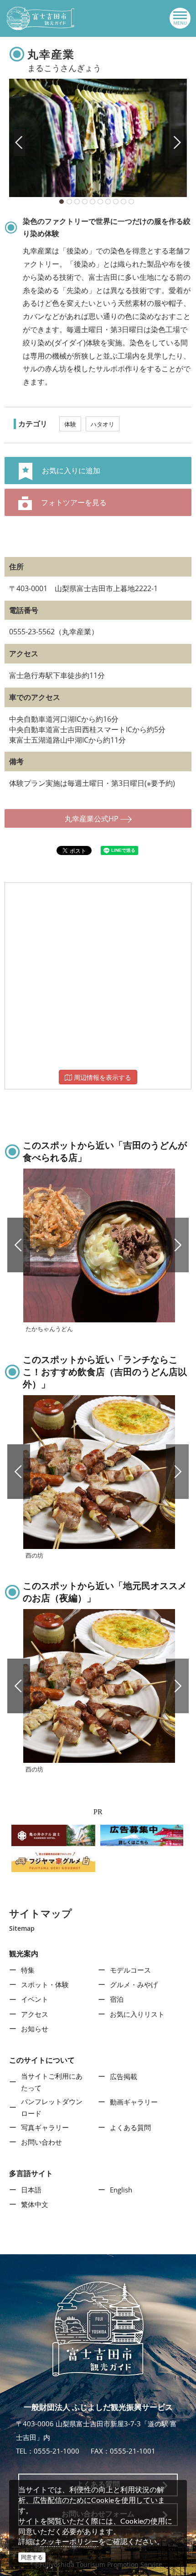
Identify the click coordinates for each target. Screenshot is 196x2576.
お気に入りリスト (137, 2014)
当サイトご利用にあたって (52, 2082)
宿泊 (117, 1999)
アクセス (35, 2014)
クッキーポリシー (69, 2541)
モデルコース (130, 1970)
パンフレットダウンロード (52, 2107)
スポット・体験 (45, 1984)
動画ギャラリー (134, 2102)
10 (131, 202)
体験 (70, 424)
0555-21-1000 (57, 2451)
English (121, 2190)
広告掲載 (124, 2076)
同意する (32, 2557)
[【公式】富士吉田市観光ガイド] (41, 18)
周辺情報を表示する (102, 1077)
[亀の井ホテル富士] (53, 1835)
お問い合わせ (41, 2142)
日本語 (31, 2190)
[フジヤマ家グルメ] (53, 1861)
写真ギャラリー (45, 2127)
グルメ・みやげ (134, 1984)
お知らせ (35, 2029)
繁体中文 (35, 2204)
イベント (35, 1999)
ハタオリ (103, 424)
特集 (28, 1970)
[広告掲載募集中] (142, 1835)
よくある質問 (130, 2127)
